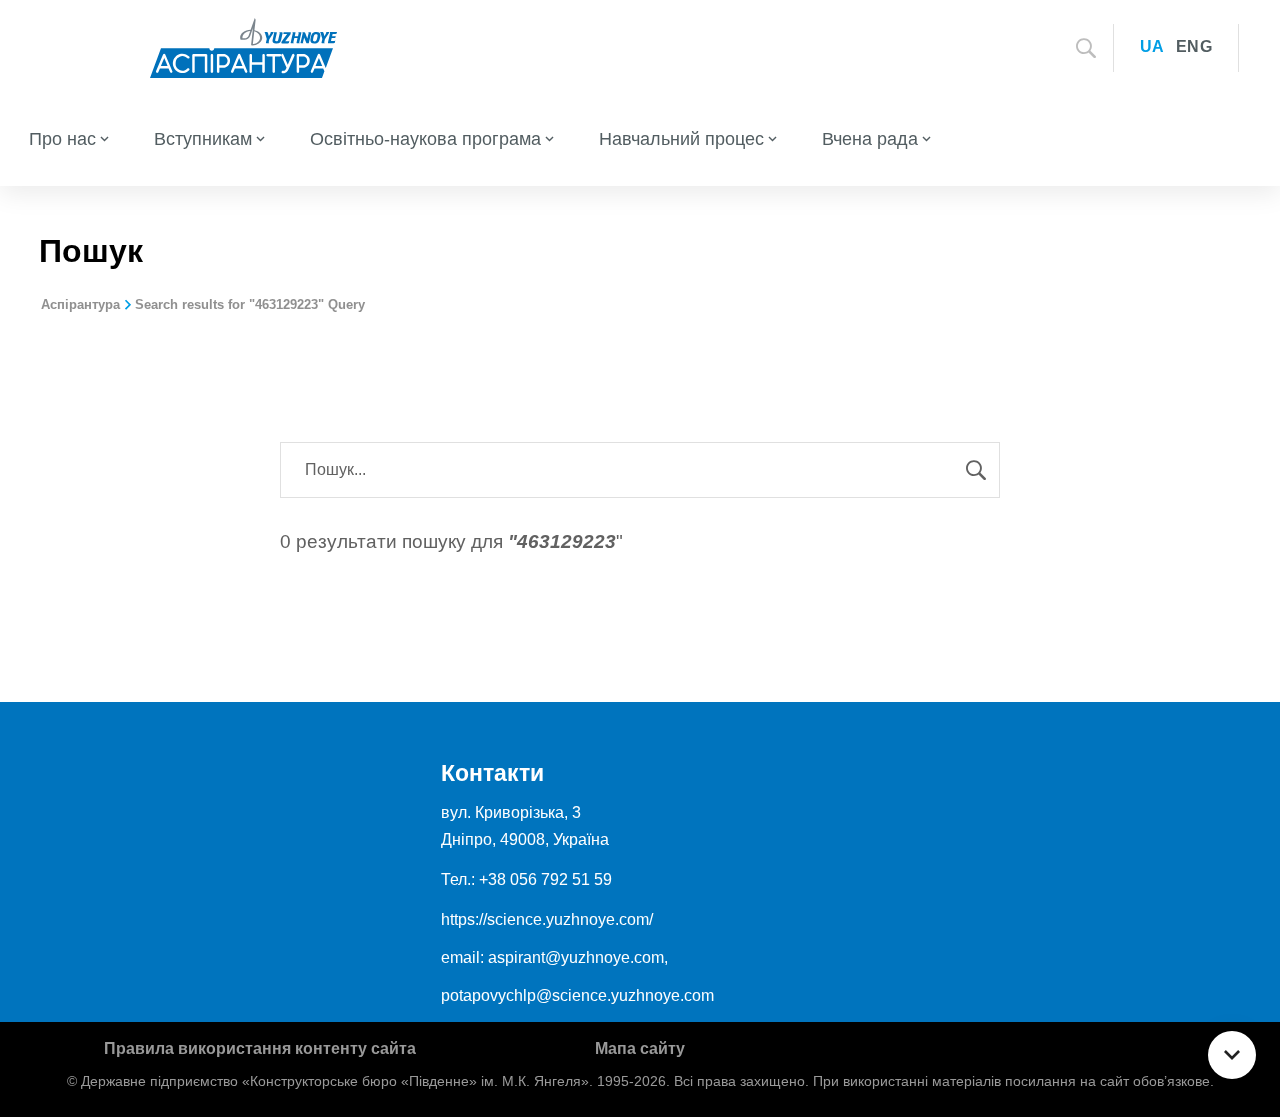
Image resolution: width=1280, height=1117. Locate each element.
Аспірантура (80, 304)
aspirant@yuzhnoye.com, (578, 957)
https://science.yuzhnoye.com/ (547, 919)
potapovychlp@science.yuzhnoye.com (577, 995)
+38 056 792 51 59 (545, 879)
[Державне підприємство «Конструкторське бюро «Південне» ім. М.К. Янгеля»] (243, 46)
